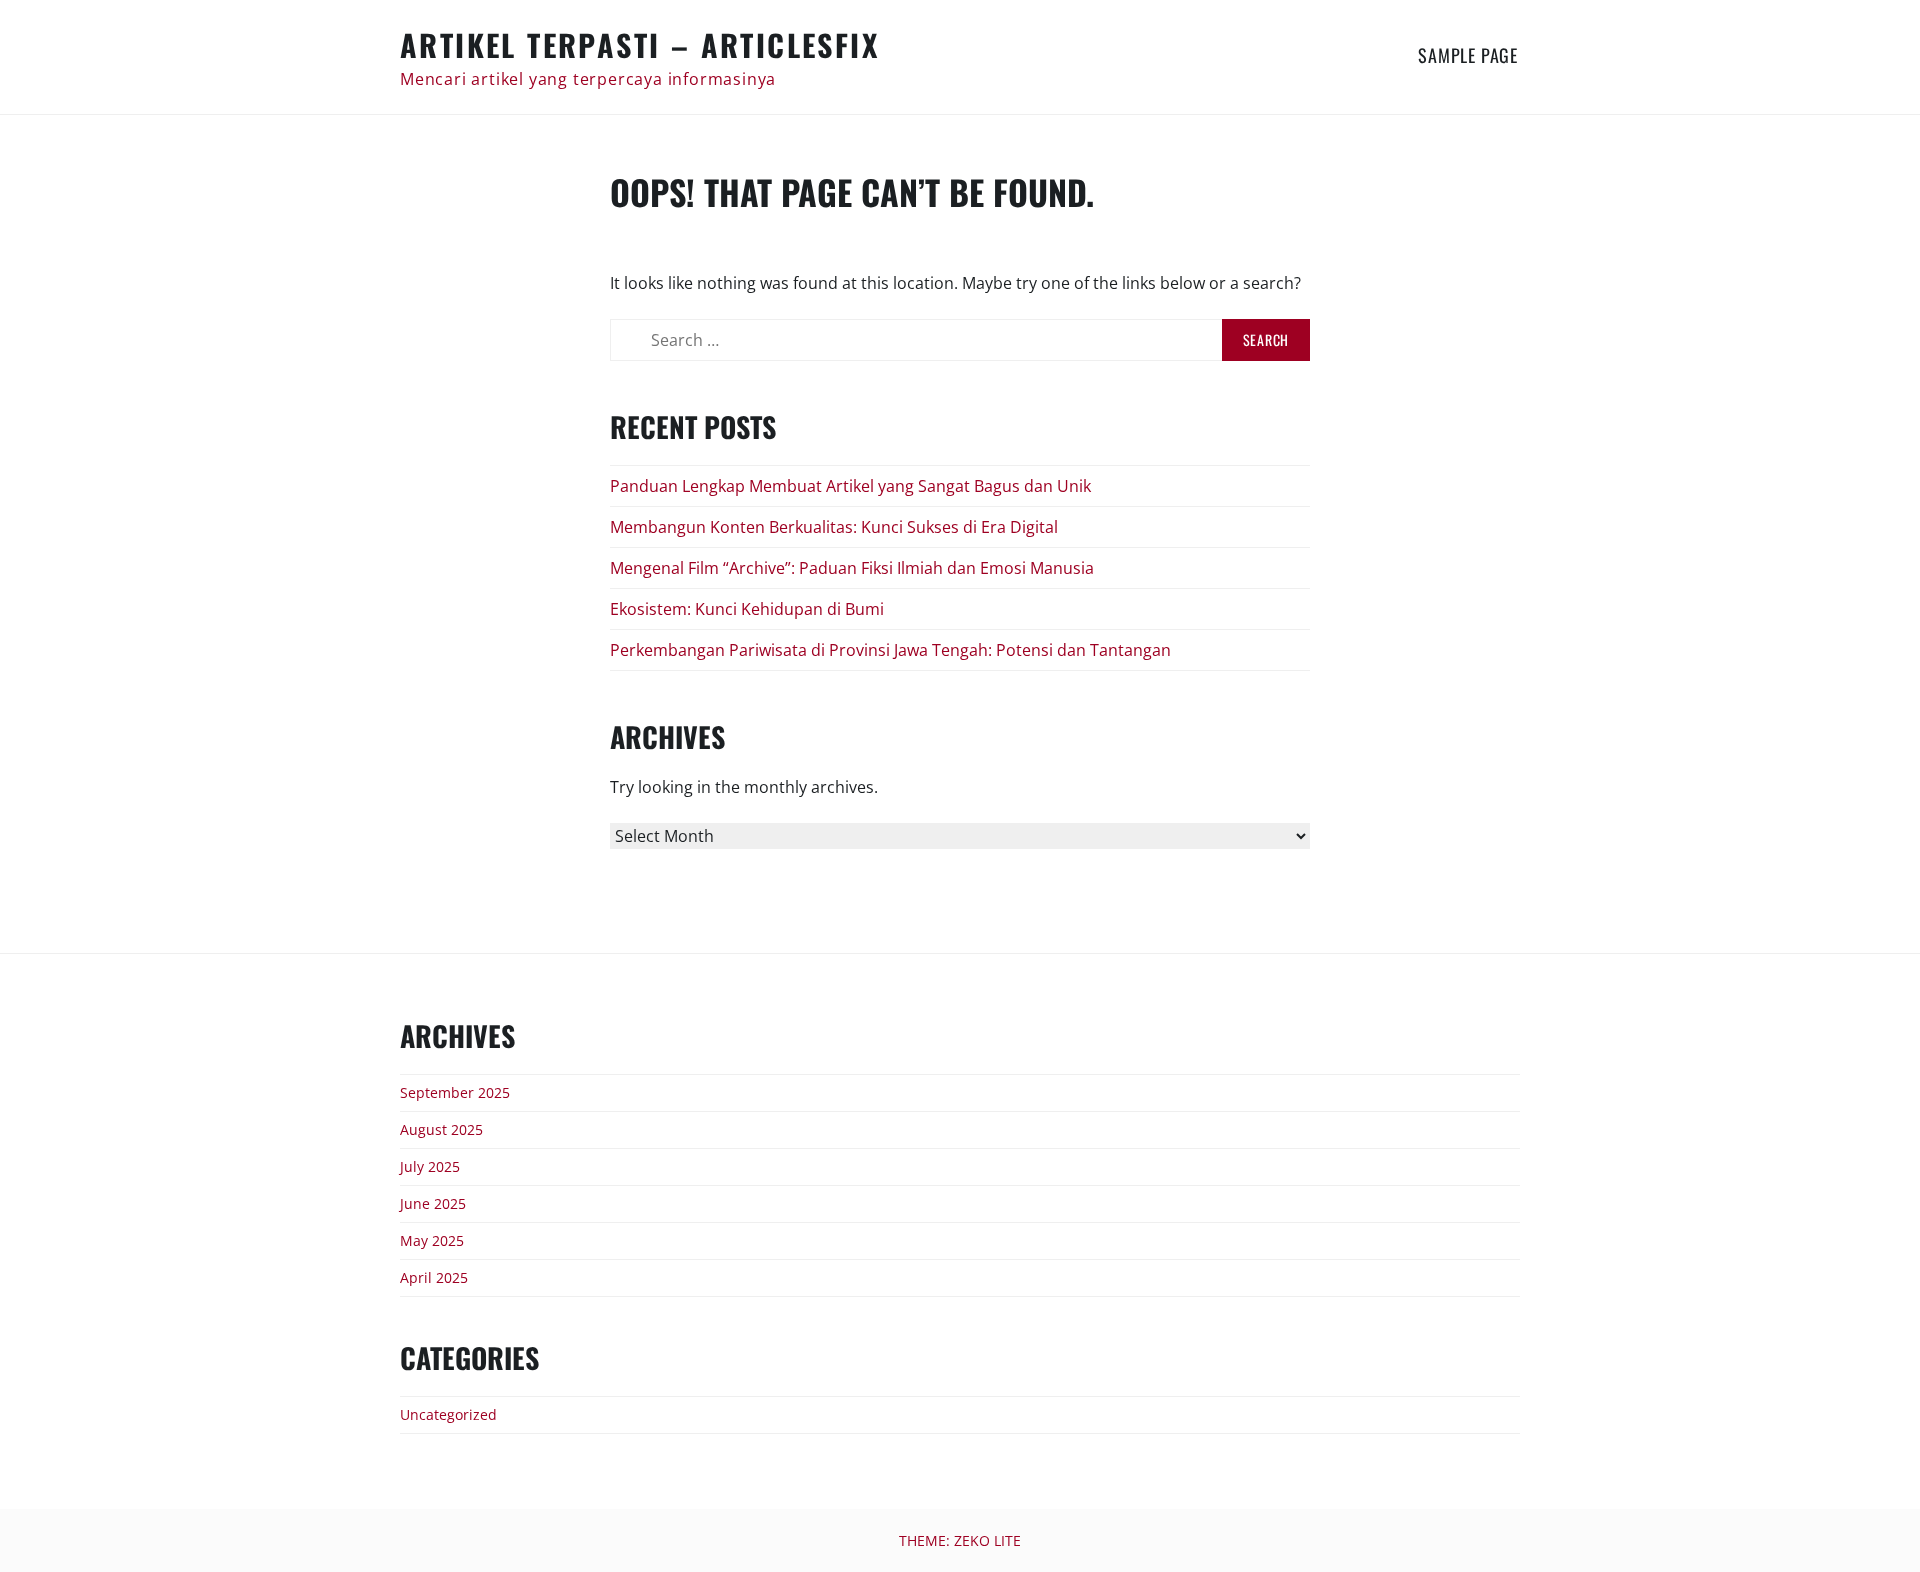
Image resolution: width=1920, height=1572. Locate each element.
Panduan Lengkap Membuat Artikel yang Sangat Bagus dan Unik (850, 486)
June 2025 (433, 1203)
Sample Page (1468, 55)
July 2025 (430, 1166)
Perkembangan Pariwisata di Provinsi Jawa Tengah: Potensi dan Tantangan (890, 650)
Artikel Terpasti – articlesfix (639, 44)
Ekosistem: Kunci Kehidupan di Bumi (747, 609)
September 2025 (455, 1092)
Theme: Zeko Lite (960, 1540)
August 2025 (441, 1129)
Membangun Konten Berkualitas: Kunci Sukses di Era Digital (834, 527)
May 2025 (432, 1240)
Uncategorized (448, 1414)
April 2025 (434, 1277)
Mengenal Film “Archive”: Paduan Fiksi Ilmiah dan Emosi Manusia (852, 568)
